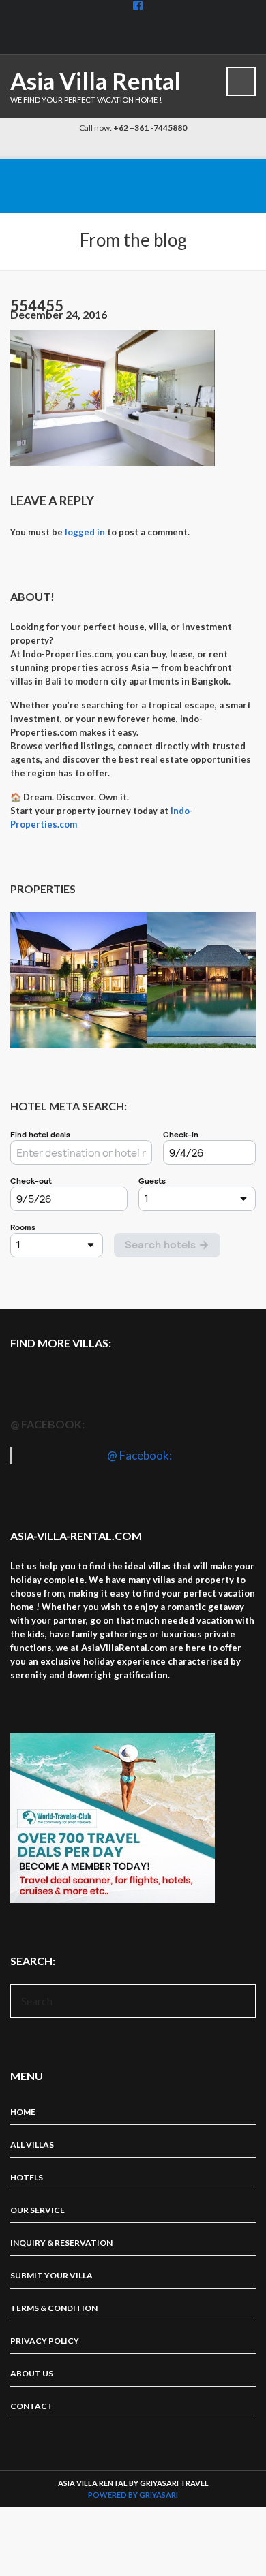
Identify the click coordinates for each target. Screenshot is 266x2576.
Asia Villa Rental (95, 81)
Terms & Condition (54, 2308)
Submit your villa (51, 2275)
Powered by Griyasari (133, 2495)
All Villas (32, 2145)
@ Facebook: (47, 1424)
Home (23, 2112)
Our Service (38, 2210)
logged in (85, 532)
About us (32, 2373)
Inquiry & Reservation (61, 2243)
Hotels (27, 2177)
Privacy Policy (45, 2341)
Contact (32, 2406)
